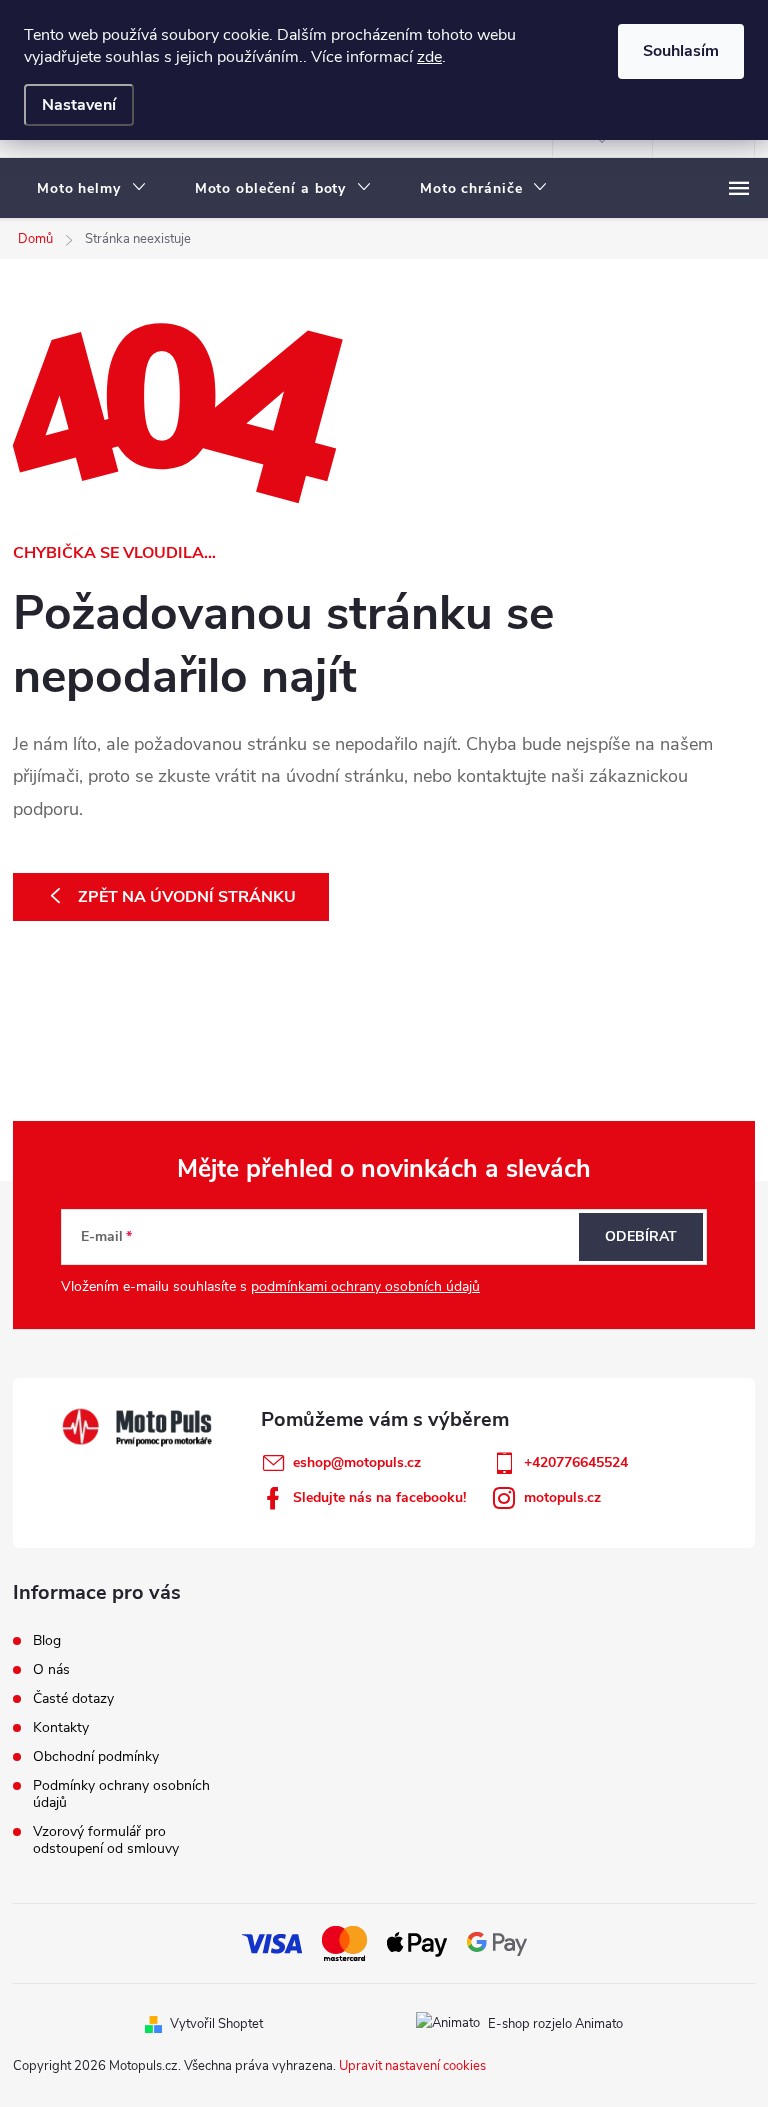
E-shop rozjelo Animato (555, 2024)
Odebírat (641, 1236)
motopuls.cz (562, 1497)
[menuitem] (92, 189)
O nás (51, 1669)
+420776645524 (576, 1462)
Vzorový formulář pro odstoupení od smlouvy (106, 1840)
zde (429, 57)
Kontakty (61, 1727)
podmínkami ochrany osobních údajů (365, 1286)
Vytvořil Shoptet (216, 2024)
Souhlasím (681, 51)
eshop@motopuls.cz (357, 1462)
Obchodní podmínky (96, 1756)
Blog (47, 1640)
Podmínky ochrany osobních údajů (121, 1794)
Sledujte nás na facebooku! (379, 1497)
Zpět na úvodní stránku (187, 897)
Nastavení (79, 105)
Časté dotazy (73, 1698)
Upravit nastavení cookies (412, 2066)
